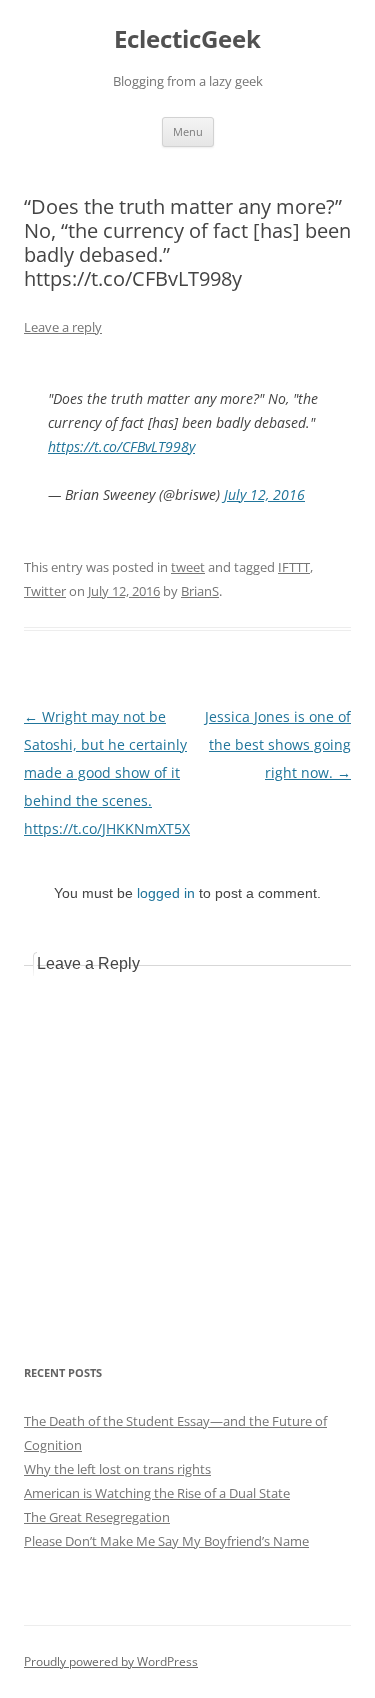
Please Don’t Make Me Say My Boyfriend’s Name (166, 1541)
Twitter (45, 591)
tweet (188, 567)
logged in (166, 893)
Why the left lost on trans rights (117, 1469)
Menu (188, 131)
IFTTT (294, 567)
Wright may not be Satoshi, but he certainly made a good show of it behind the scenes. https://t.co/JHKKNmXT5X (107, 772)
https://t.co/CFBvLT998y (121, 446)
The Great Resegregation (97, 1517)
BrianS (200, 591)
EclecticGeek (187, 39)
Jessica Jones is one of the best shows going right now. (278, 744)
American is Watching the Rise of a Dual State (157, 1493)
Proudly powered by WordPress (111, 1661)
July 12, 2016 (264, 494)
